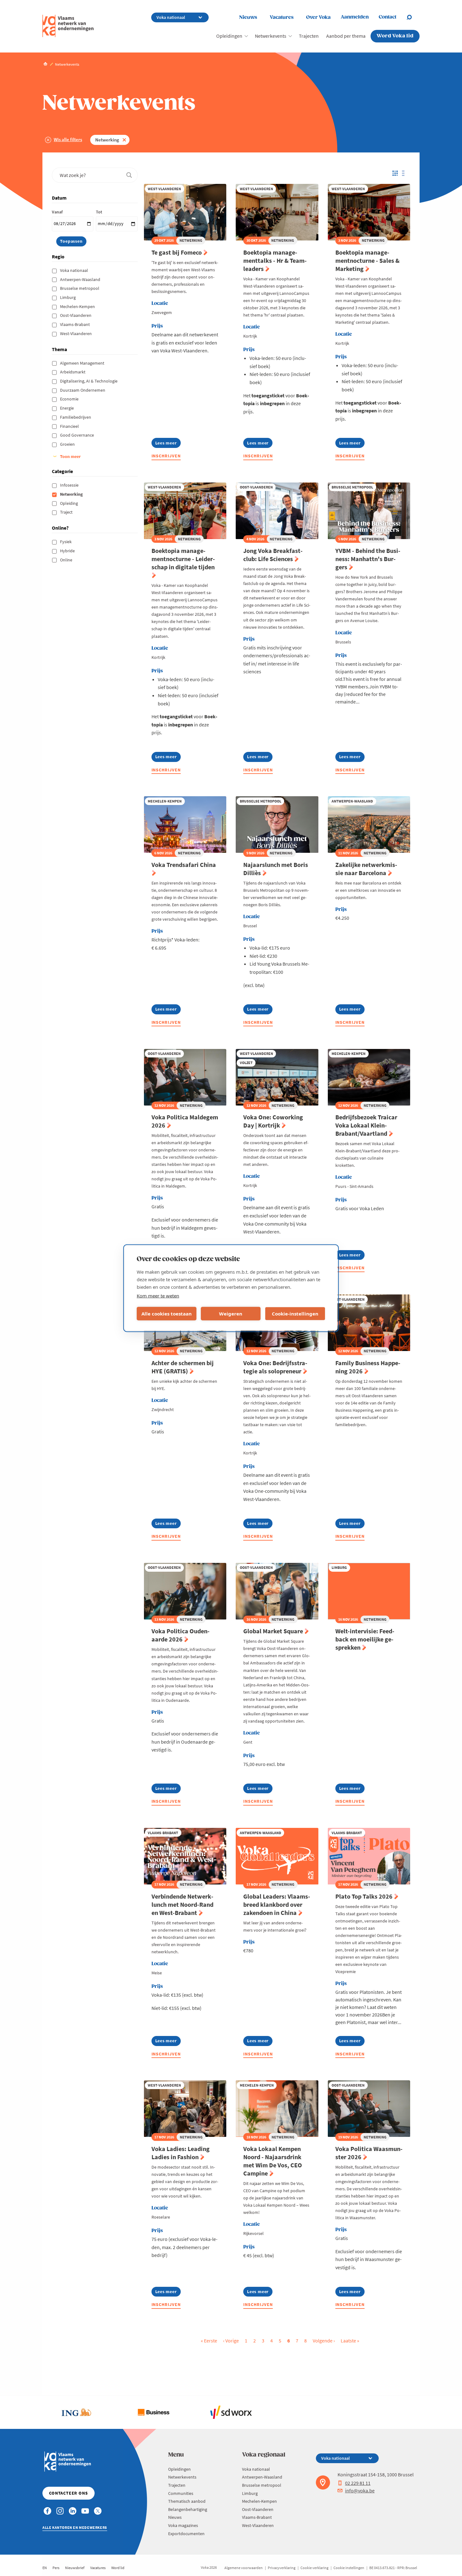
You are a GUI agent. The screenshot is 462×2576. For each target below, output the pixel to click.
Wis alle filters (68, 139)
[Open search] (413, 17)
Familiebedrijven (76, 417)
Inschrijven (166, 456)
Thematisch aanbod (187, 2501)
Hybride (68, 551)
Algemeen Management (83, 363)
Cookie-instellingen (295, 1314)
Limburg (68, 297)
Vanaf (57, 212)
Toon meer (70, 456)
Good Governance (77, 435)
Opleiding (69, 503)
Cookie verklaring (314, 2568)
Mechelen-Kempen (78, 306)
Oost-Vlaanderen (76, 315)
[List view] (405, 173)
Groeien (68, 444)
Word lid (118, 2568)
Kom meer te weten (158, 1295)
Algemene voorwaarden (244, 2568)
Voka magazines (183, 2525)
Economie (70, 399)
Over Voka (318, 17)
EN (45, 2568)
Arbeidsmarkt (73, 372)
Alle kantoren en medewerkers (75, 2527)
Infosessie (70, 485)
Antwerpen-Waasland (81, 279)
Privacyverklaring (282, 2568)
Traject (67, 512)
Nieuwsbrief (75, 2568)
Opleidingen (229, 36)
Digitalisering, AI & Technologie (89, 381)
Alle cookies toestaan (167, 1314)
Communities (181, 2493)
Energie (67, 408)
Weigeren (231, 1314)
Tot (99, 212)
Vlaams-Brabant (75, 324)
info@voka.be (360, 2491)
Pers (56, 2568)
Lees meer (166, 444)
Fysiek (66, 542)
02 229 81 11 (358, 2483)
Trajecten (309, 36)
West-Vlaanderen (76, 334)
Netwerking (107, 140)
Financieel (70, 426)
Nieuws (248, 17)
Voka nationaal (74, 270)
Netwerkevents (271, 36)
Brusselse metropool (80, 288)
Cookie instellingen (349, 2568)
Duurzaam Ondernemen (83, 390)
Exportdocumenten (186, 2534)
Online (67, 560)
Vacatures (282, 17)
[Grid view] (395, 173)
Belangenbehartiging (188, 2509)
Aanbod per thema (346, 36)
